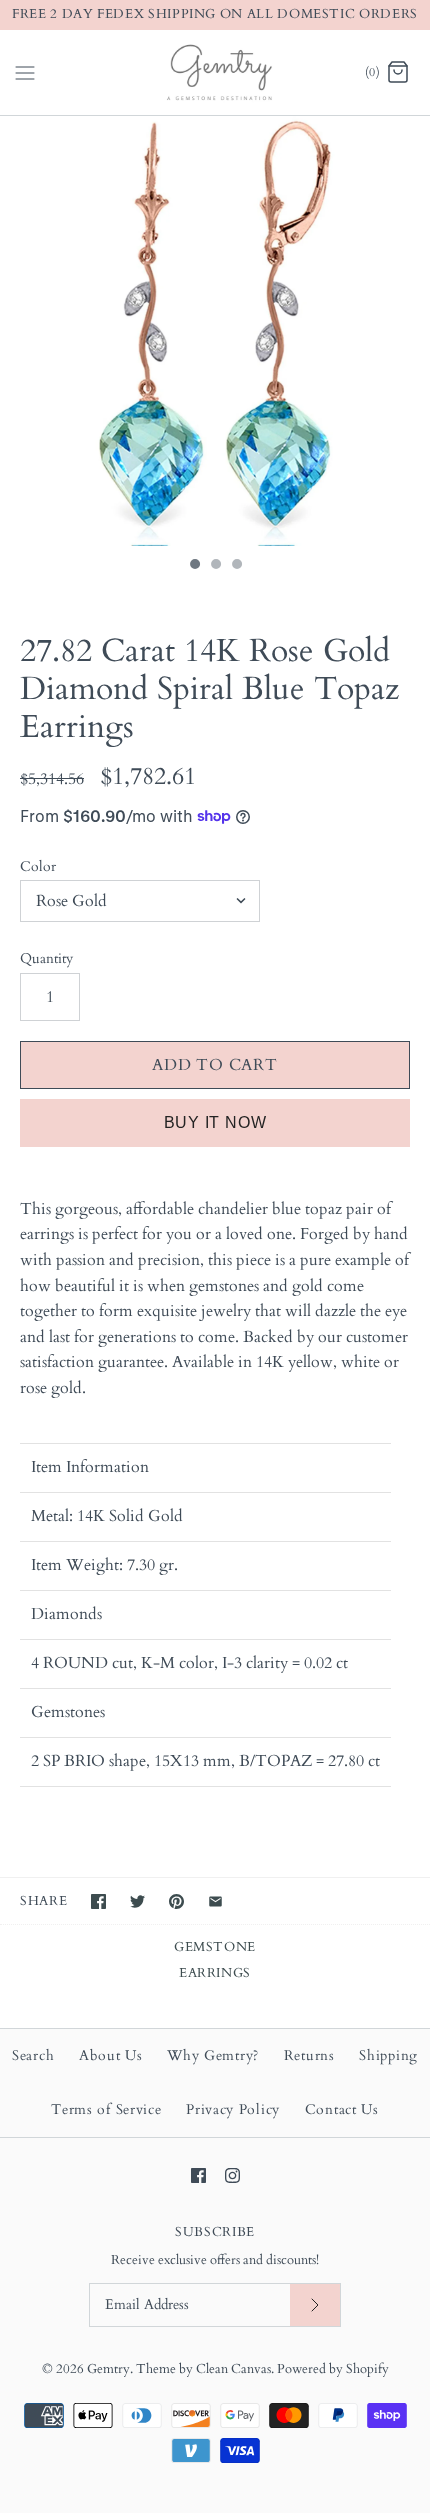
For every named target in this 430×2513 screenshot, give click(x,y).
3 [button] (236, 566)
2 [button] (215, 566)
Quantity (46, 958)
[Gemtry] (215, 72)
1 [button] (194, 566)
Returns (309, 2055)
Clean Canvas (233, 2369)
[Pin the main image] (176, 1901)
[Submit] (315, 2305)
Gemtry (108, 2369)
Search (33, 2055)
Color (38, 866)
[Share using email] (215, 1901)
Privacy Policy (233, 2109)
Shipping (388, 2055)
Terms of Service (106, 2109)
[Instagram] (232, 2175)
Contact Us (342, 2109)
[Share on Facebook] (98, 1901)
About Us (111, 2055)
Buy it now (215, 1122)
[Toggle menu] (25, 71)
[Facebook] (198, 2175)
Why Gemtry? (213, 2055)
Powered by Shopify (333, 2369)
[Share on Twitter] (137, 1901)
